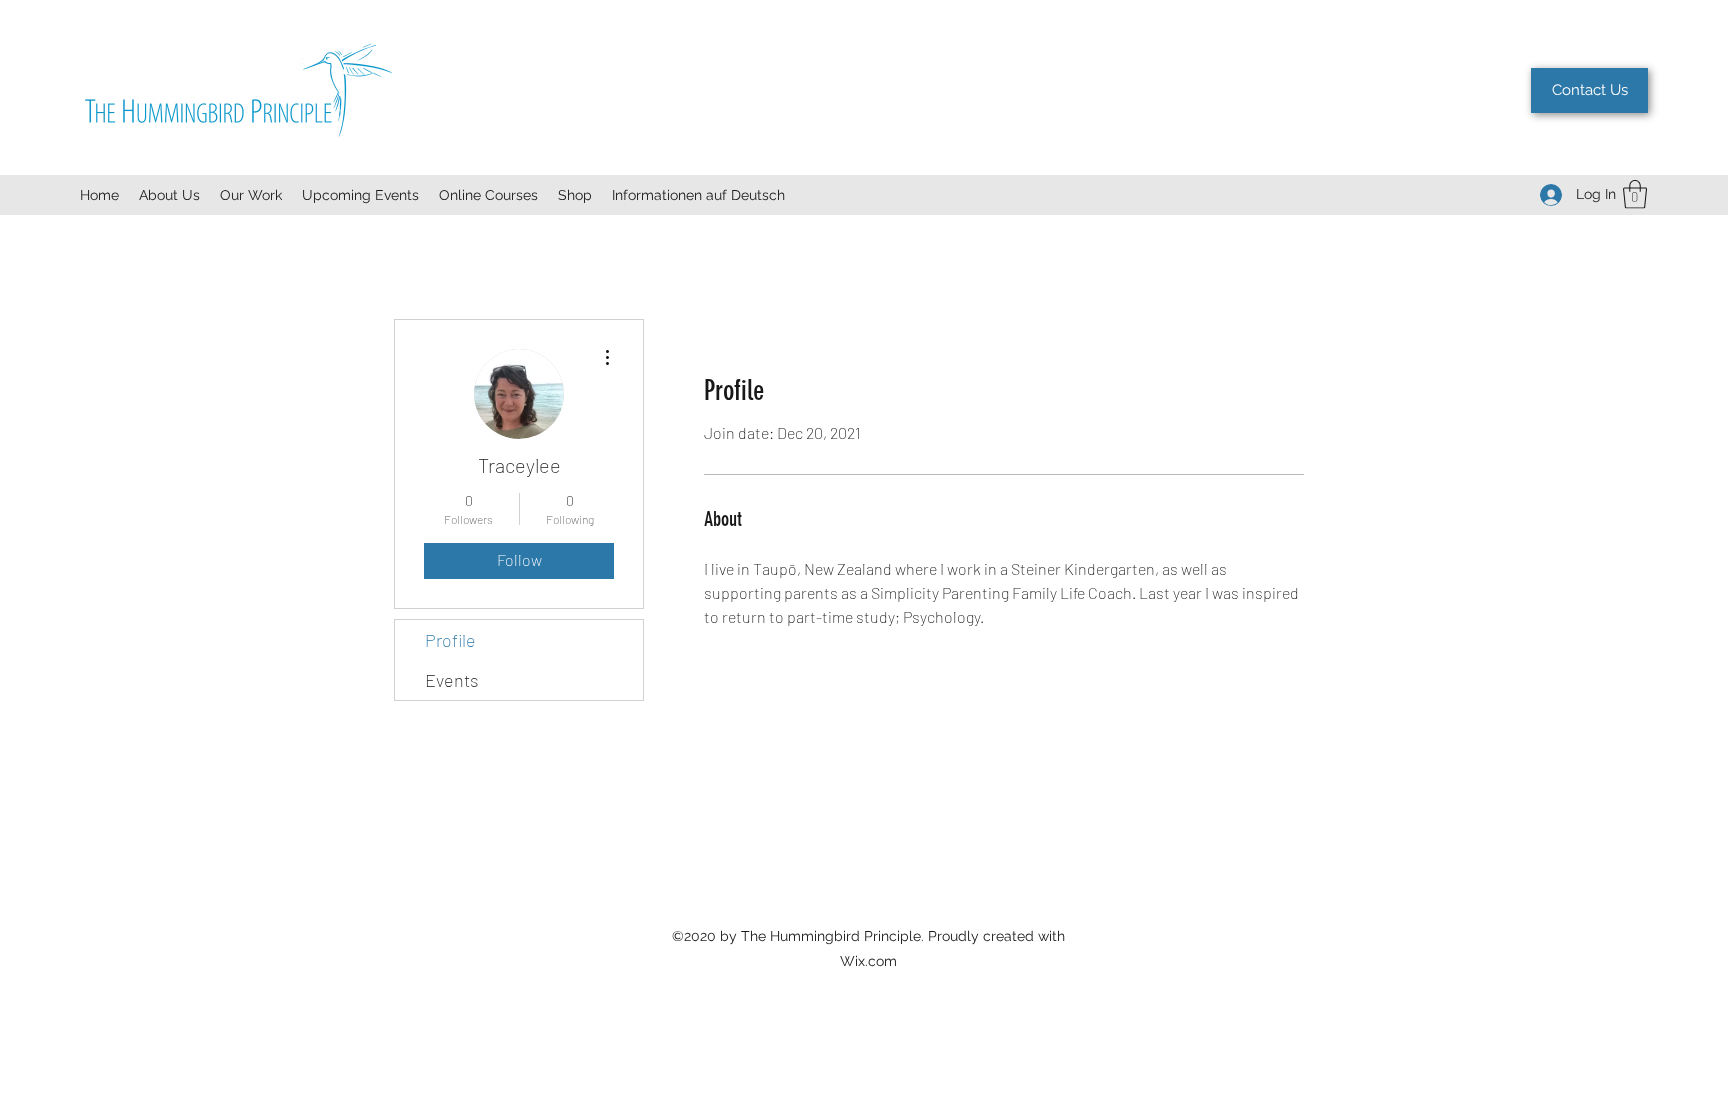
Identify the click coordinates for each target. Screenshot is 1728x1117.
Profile (450, 640)
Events (452, 680)
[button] (1635, 194)
